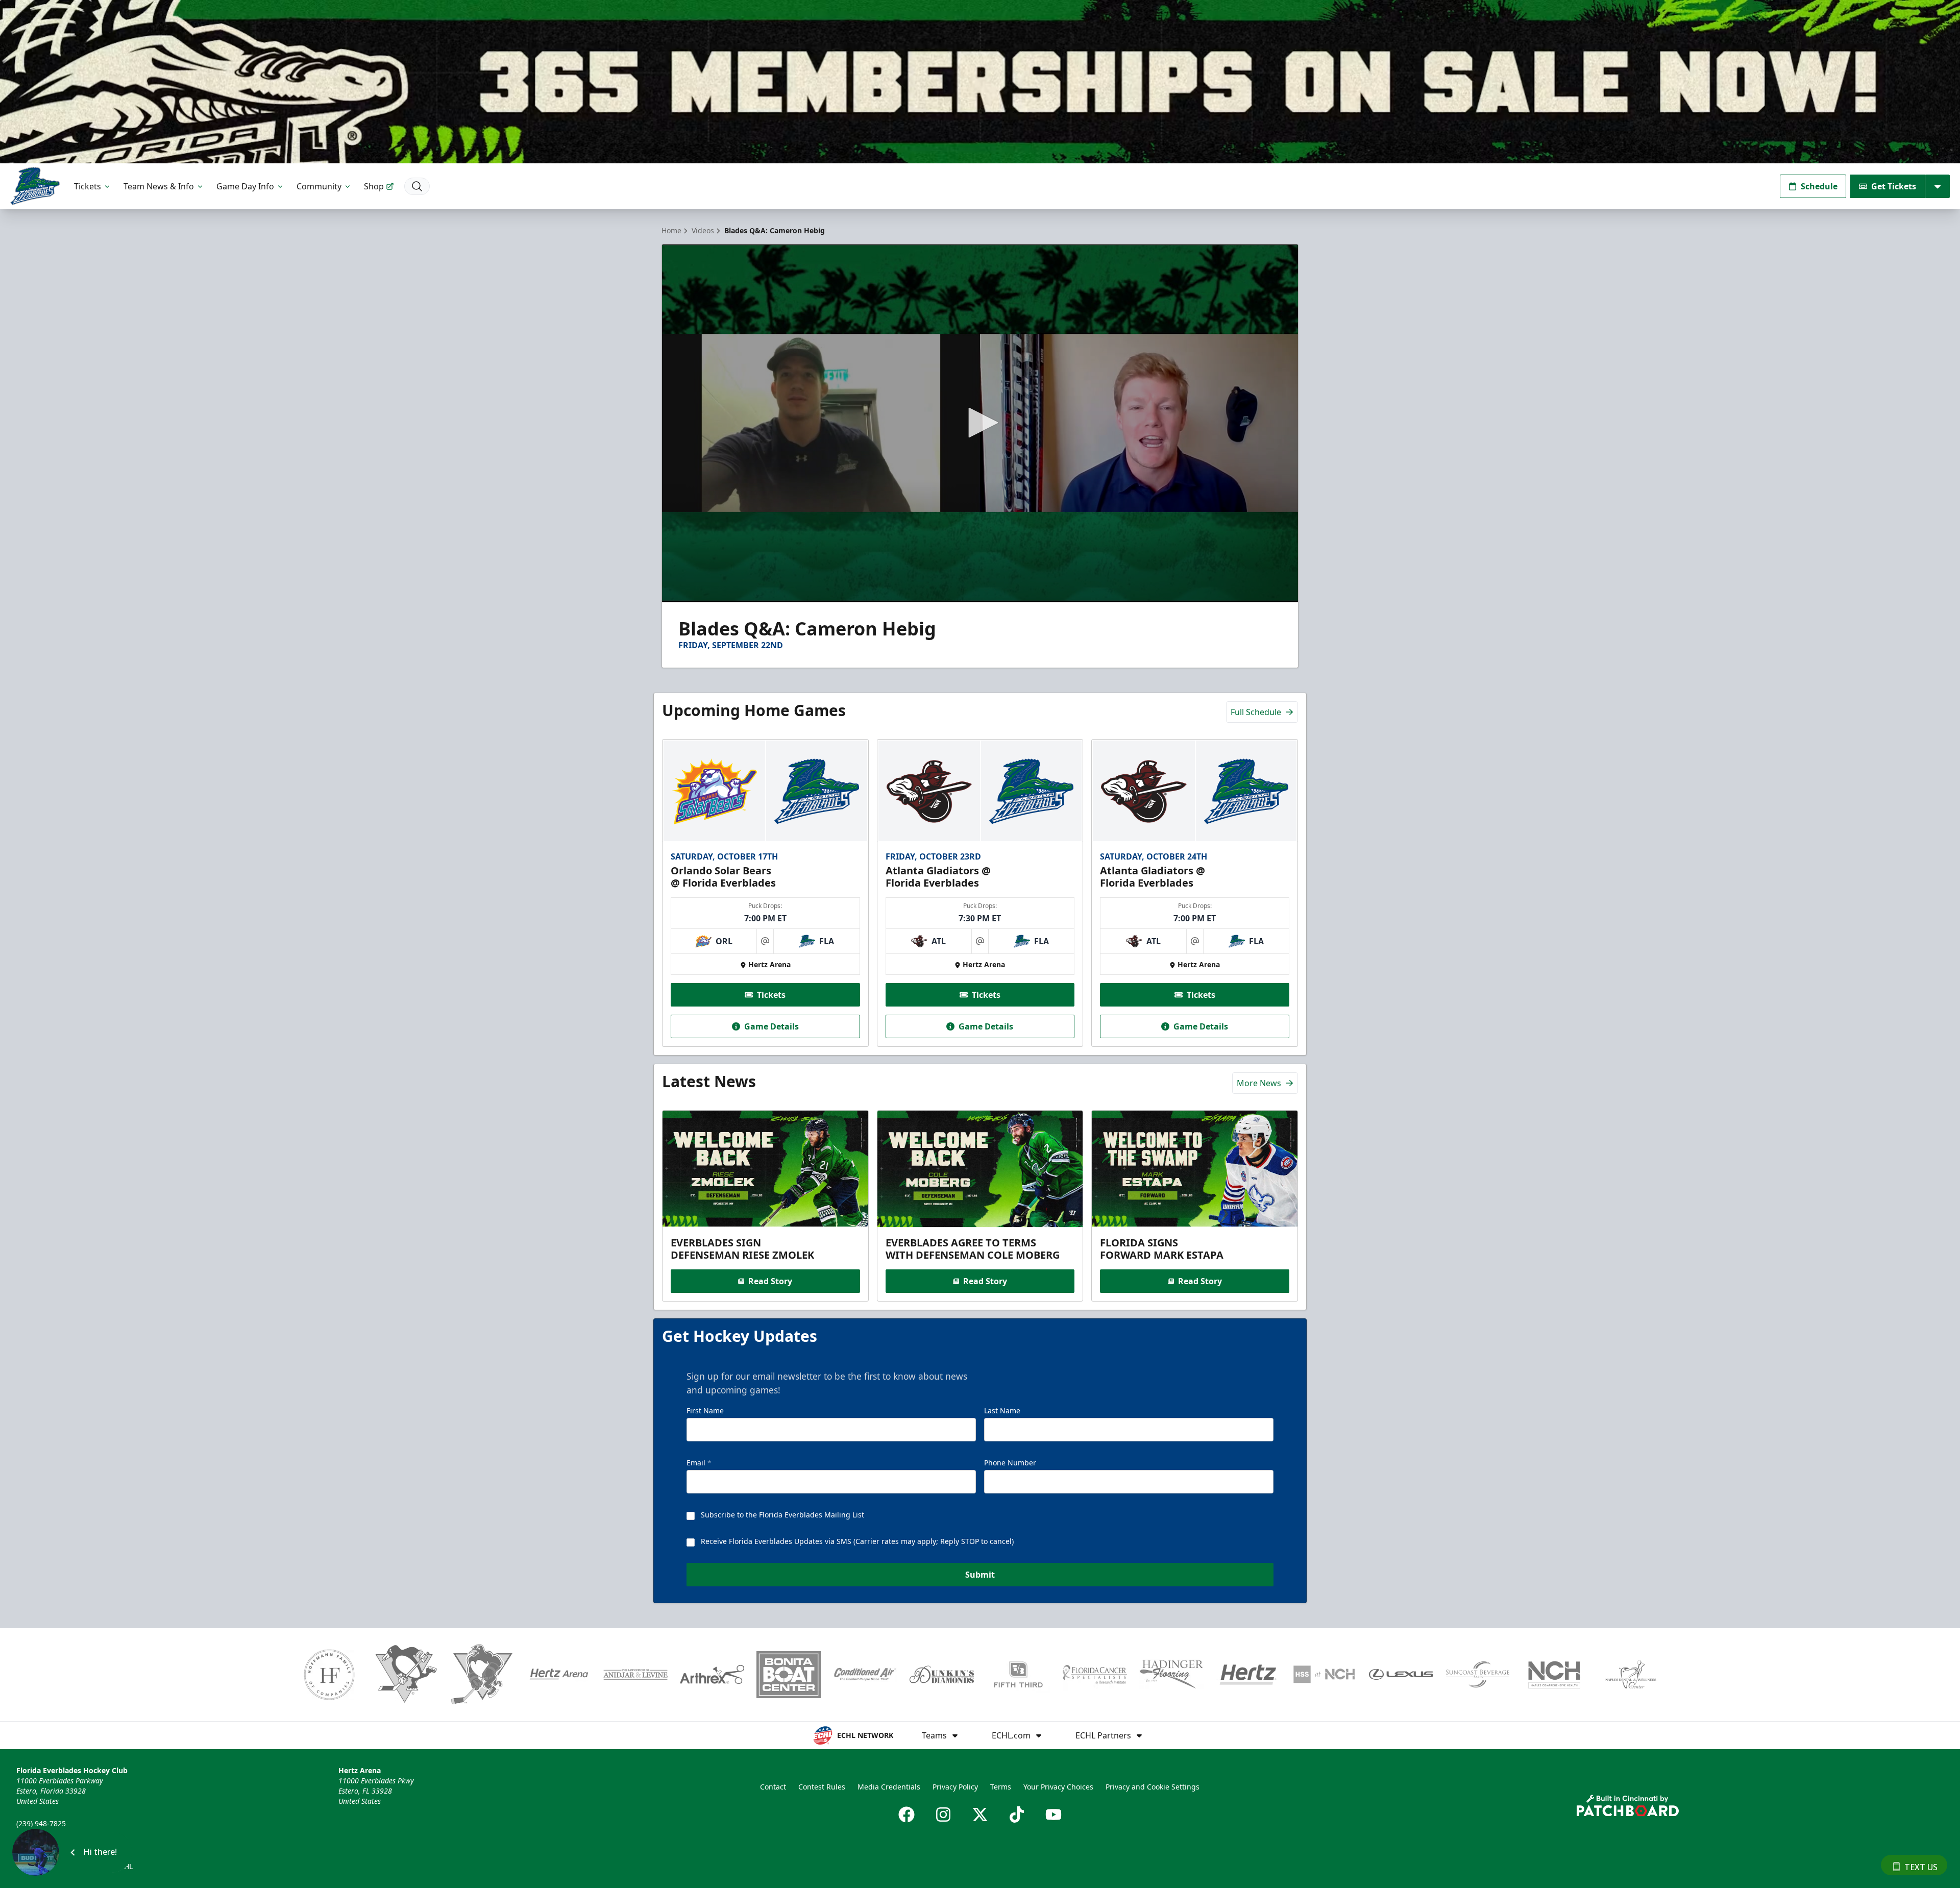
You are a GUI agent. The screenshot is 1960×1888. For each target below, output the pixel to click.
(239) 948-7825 (41, 1823)
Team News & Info (159, 186)
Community (319, 186)
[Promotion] (980, 82)
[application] (980, 423)
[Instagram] (943, 1815)
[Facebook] (906, 1815)
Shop (374, 186)
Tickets (88, 186)
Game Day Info (245, 186)
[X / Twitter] (980, 1815)
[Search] (417, 186)
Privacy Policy (955, 1787)
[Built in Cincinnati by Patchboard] (1628, 1806)
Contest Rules (822, 1787)
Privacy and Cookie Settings (1153, 1787)
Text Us (1921, 1867)
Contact (773, 1787)
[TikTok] (1017, 1815)
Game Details (771, 1026)
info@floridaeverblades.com (64, 1838)
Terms (1001, 1787)
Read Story (770, 1281)
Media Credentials (889, 1787)
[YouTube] (1053, 1815)
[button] (980, 423)
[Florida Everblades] (35, 186)
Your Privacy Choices (1058, 1787)
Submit (980, 1575)
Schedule (1819, 186)
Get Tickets (1894, 186)
